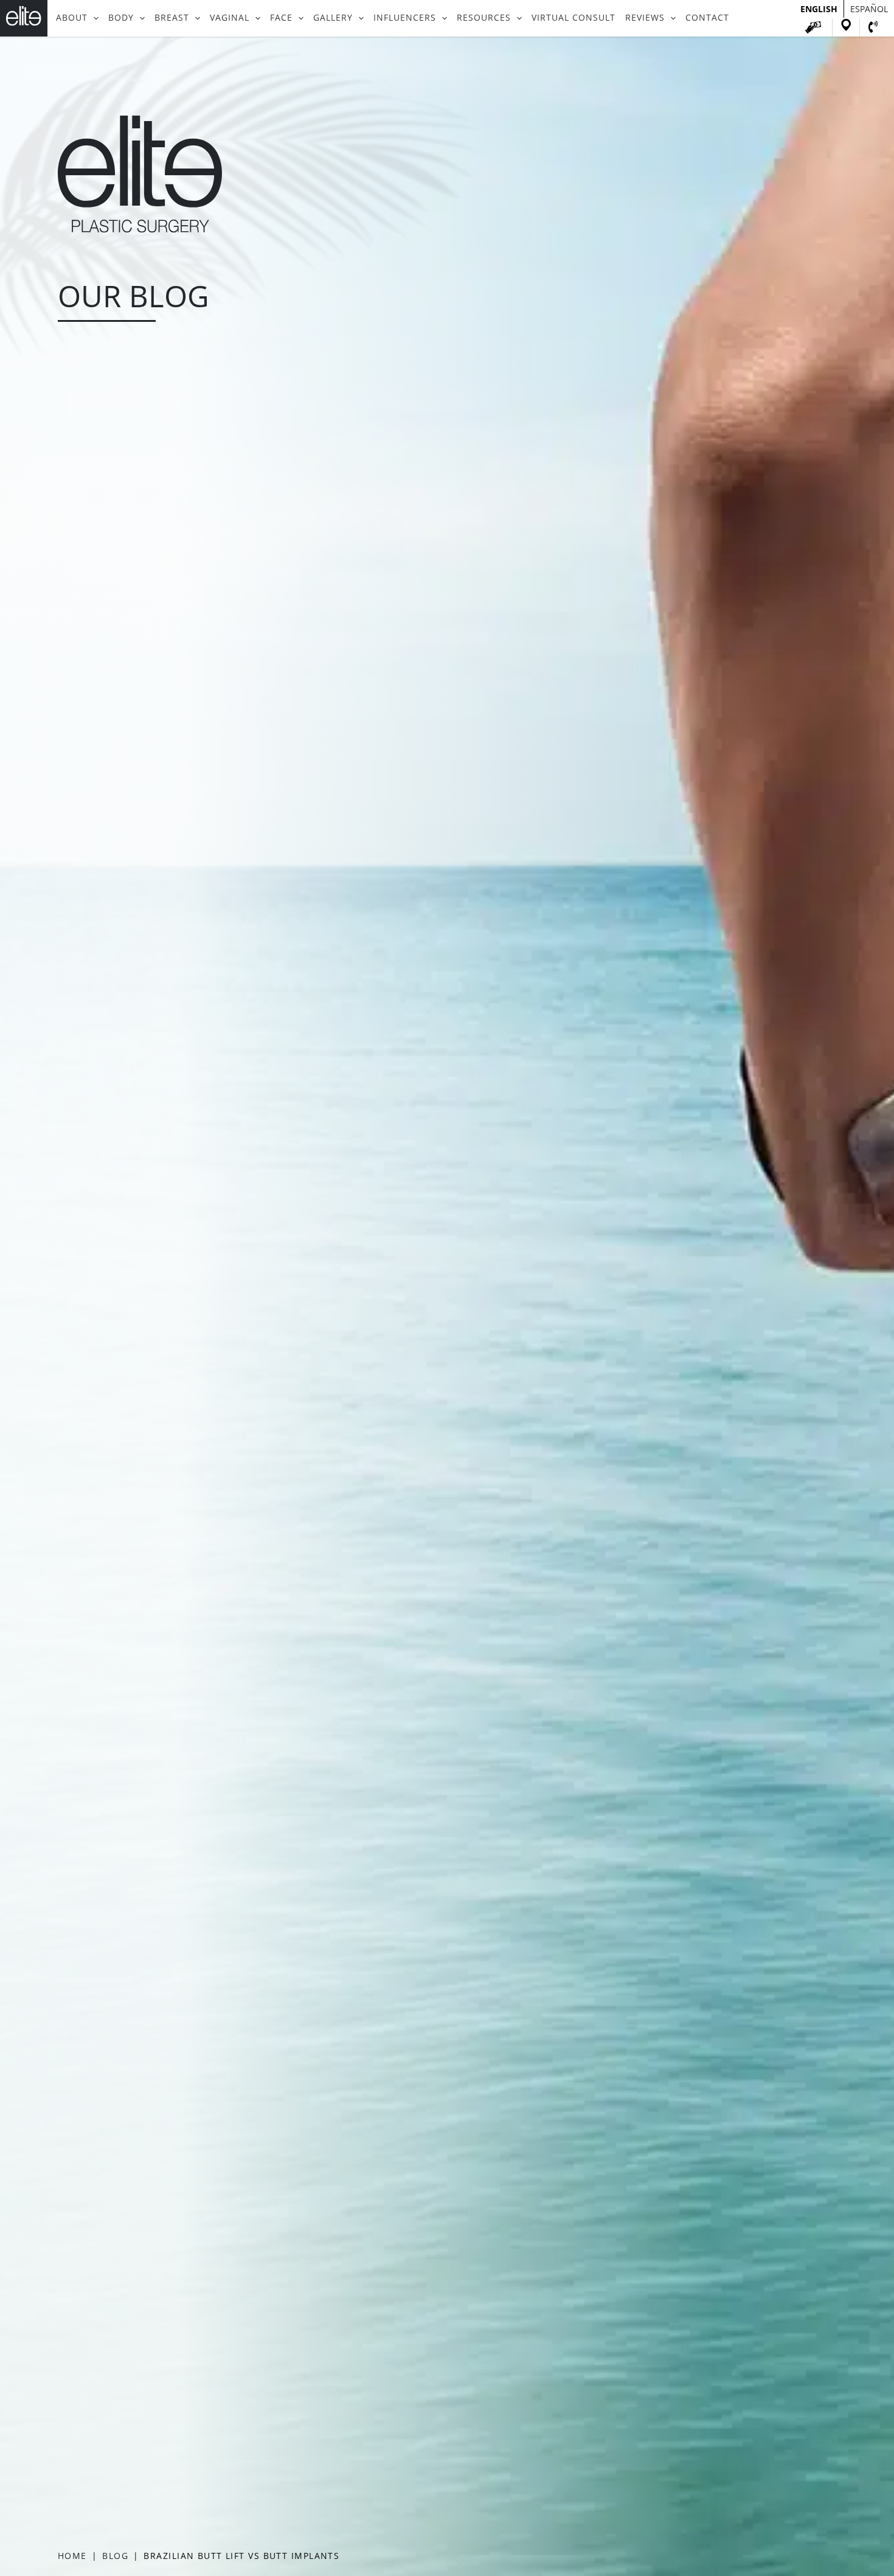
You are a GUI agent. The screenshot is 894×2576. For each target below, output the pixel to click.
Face (281, 18)
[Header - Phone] (873, 27)
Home (72, 2556)
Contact (707, 18)
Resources (484, 18)
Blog (115, 2556)
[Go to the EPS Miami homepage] (140, 229)
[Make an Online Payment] (813, 27)
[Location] (846, 27)
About (72, 18)
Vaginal (230, 18)
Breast (172, 18)
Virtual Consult (573, 18)
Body (121, 18)
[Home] (24, 18)
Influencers (405, 18)
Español (869, 9)
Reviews (645, 18)
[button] (93, 18)
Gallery (333, 18)
